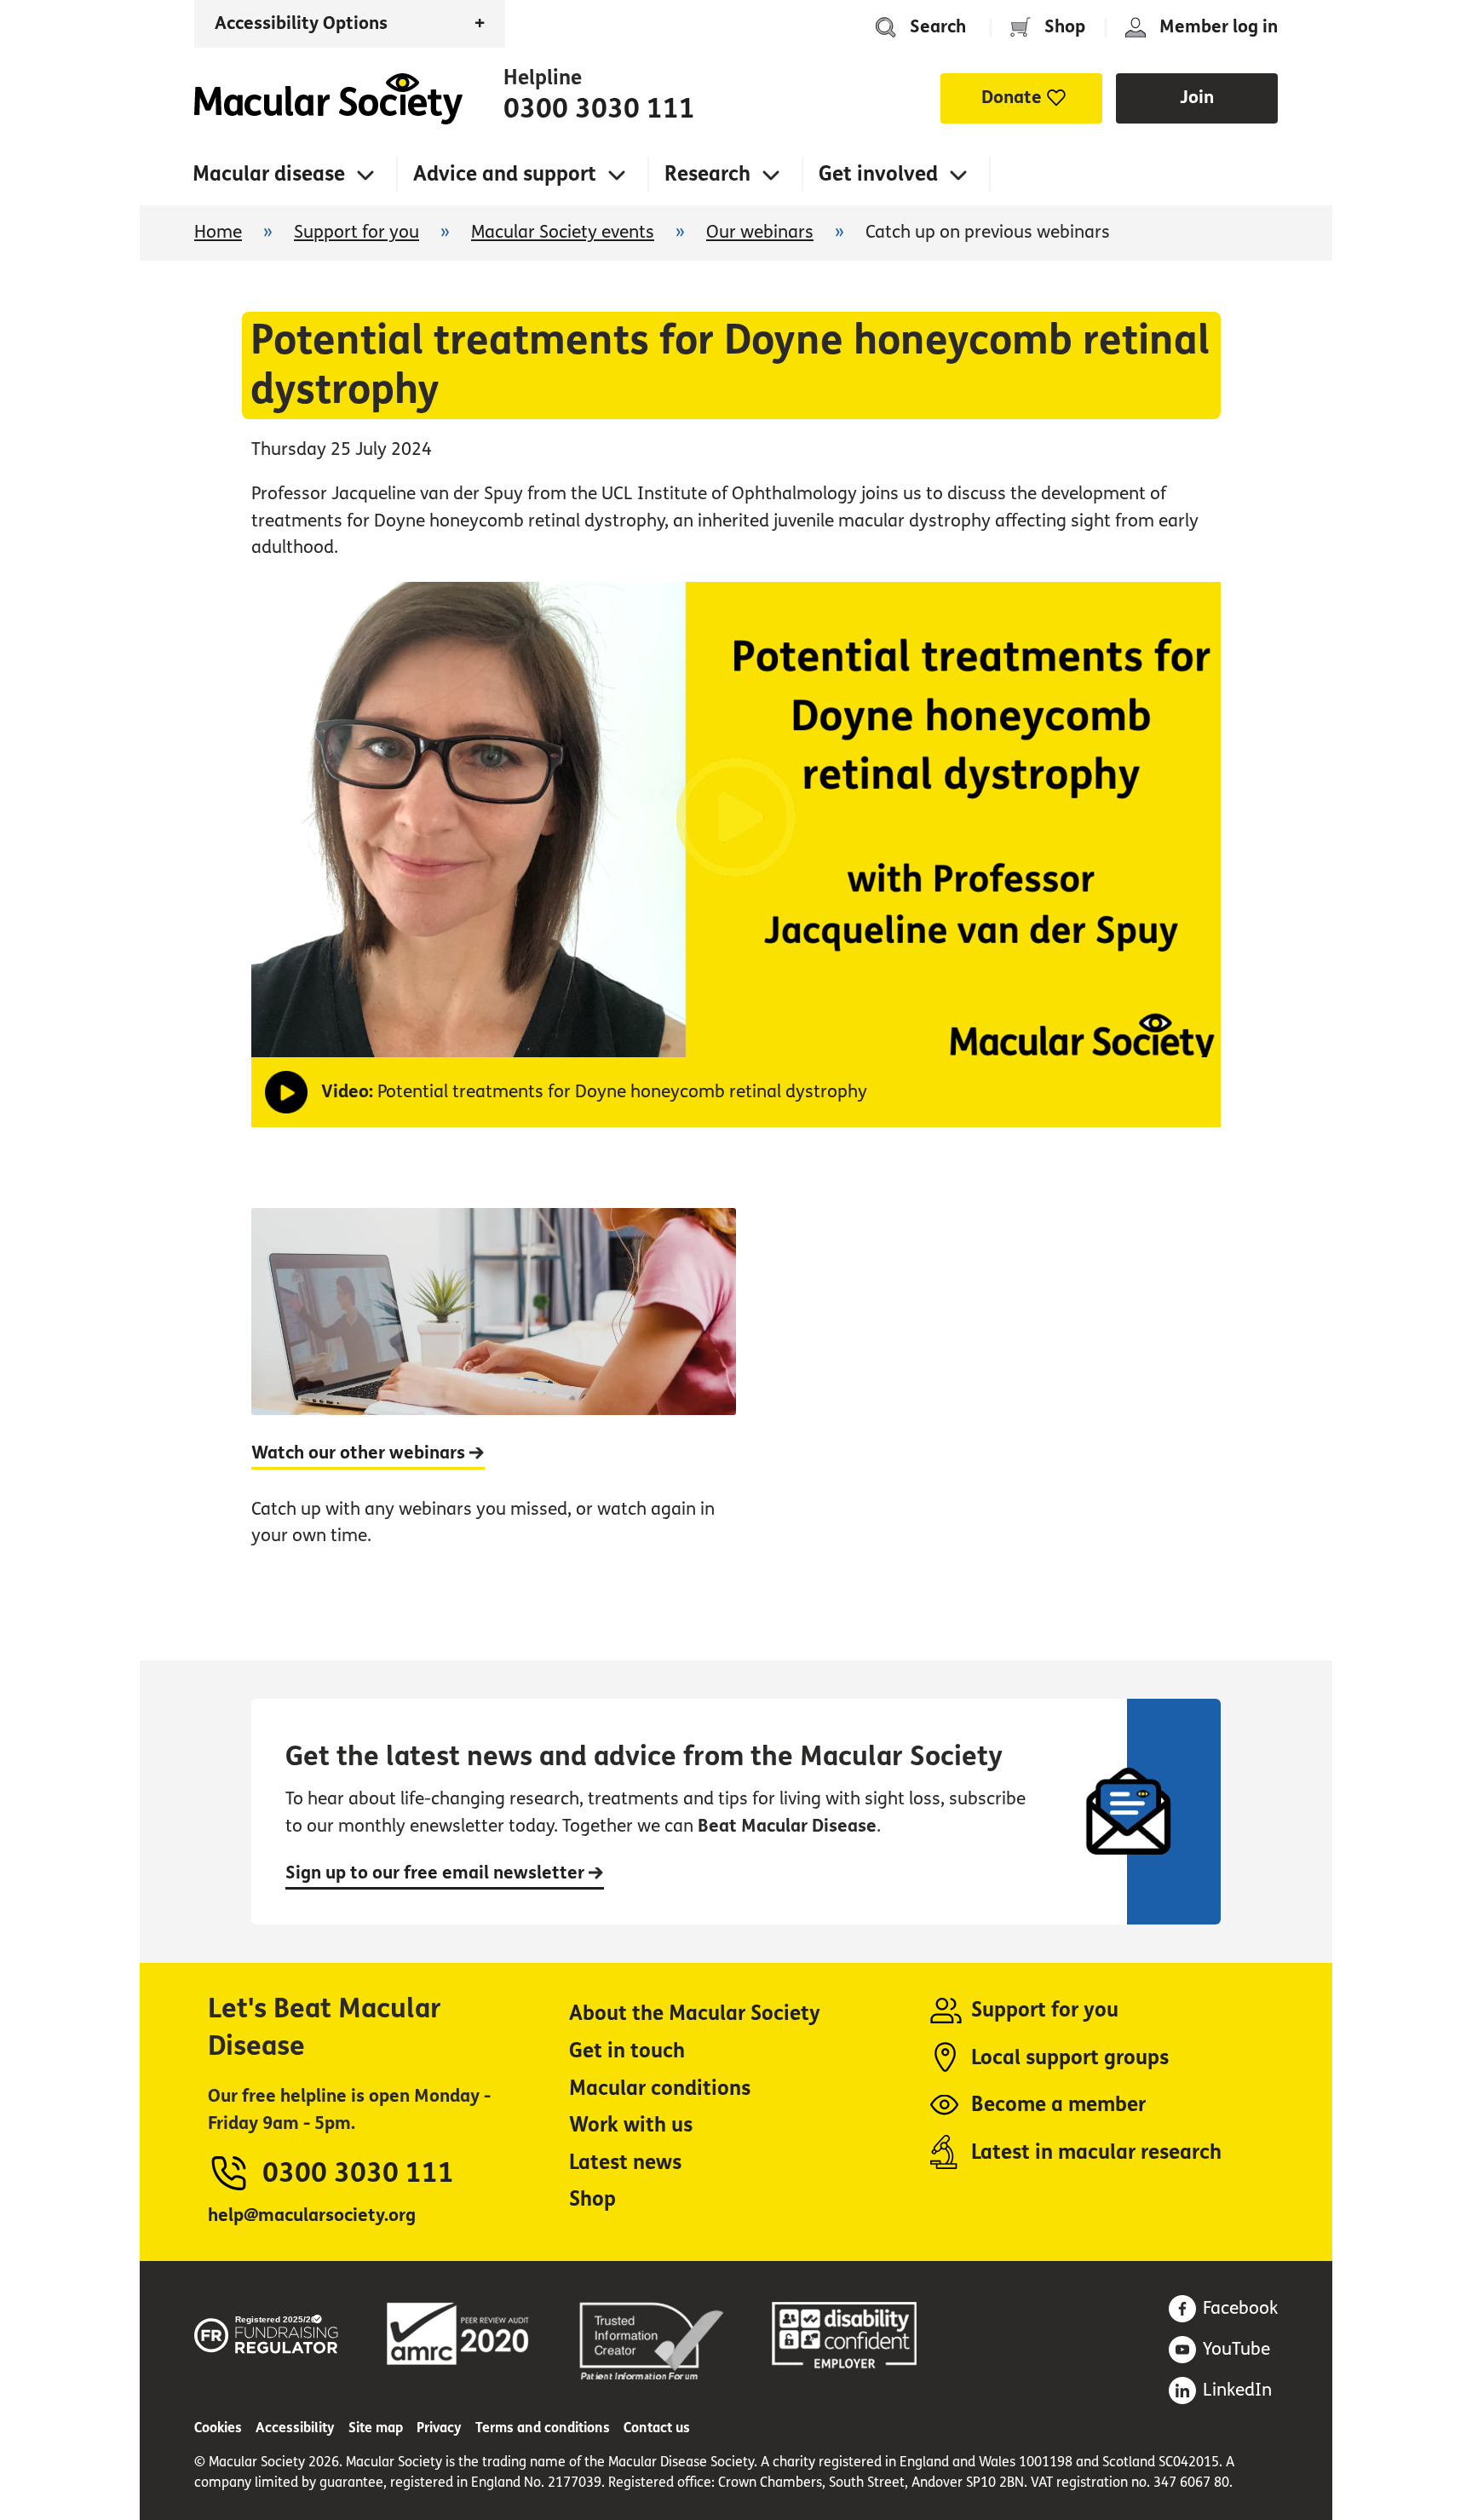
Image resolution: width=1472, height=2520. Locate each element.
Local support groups (1070, 2058)
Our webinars (760, 232)
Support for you (356, 232)
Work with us (631, 2125)
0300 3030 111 (599, 109)
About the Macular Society (695, 2014)
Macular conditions (660, 2088)
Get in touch (627, 2051)
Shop (1065, 27)
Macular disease (269, 174)
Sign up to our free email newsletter (437, 1873)
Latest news (625, 2163)
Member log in (1219, 27)
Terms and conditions (543, 2428)
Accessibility (295, 2428)
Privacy (439, 2428)
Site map (376, 2428)
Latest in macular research (1096, 2152)
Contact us (657, 2428)
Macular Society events (563, 232)
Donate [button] (1012, 98)
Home (328, 99)
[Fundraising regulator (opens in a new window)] (267, 2331)
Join (1197, 98)
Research (707, 174)
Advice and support (505, 174)
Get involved (878, 174)
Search (938, 27)
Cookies (218, 2428)
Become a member (1058, 2105)
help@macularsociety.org (312, 2215)
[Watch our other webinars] (494, 1396)
